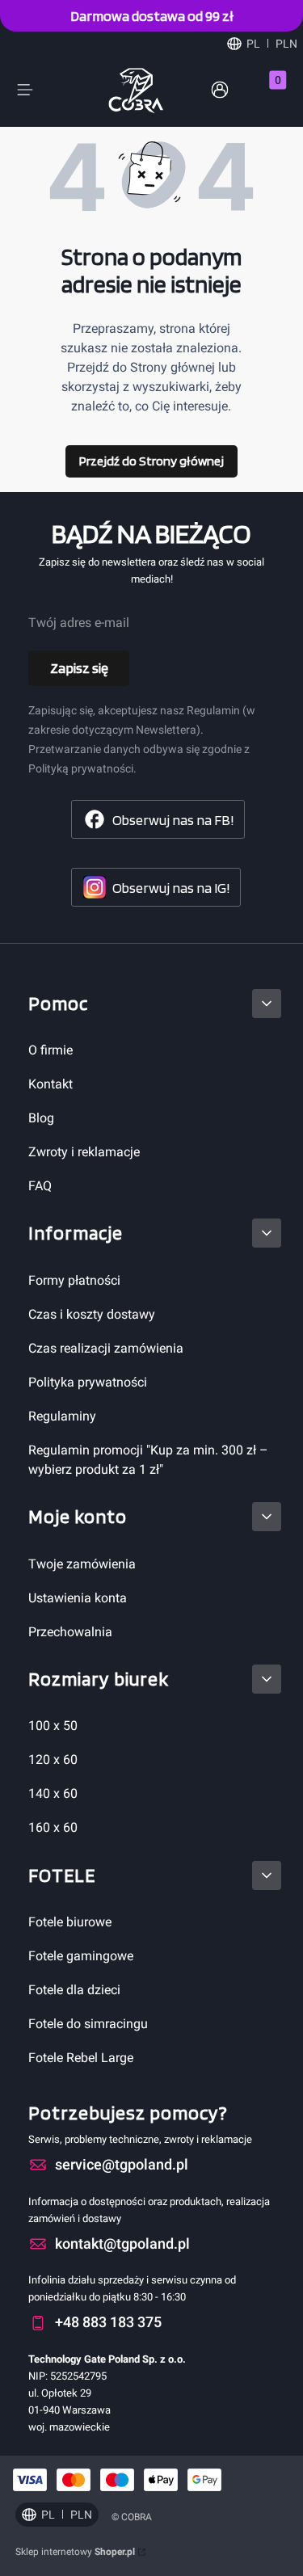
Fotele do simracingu (88, 2024)
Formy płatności (74, 1280)
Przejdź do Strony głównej (151, 461)
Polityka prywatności (88, 1382)
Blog (41, 1118)
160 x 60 (53, 1827)
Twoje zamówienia (82, 1564)
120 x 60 (53, 1759)
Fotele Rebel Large (81, 2058)
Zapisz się (79, 668)
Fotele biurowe (70, 1922)
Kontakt (50, 1084)
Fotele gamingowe (81, 1956)
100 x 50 (53, 1726)
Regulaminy (62, 1416)
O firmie (50, 1050)
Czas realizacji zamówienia (106, 1348)
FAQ (40, 1186)
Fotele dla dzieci (74, 1990)
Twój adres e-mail (79, 623)
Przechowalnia (70, 1632)
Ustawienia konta (78, 1598)
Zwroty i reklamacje (84, 1152)
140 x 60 (53, 1793)
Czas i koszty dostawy (92, 1314)
